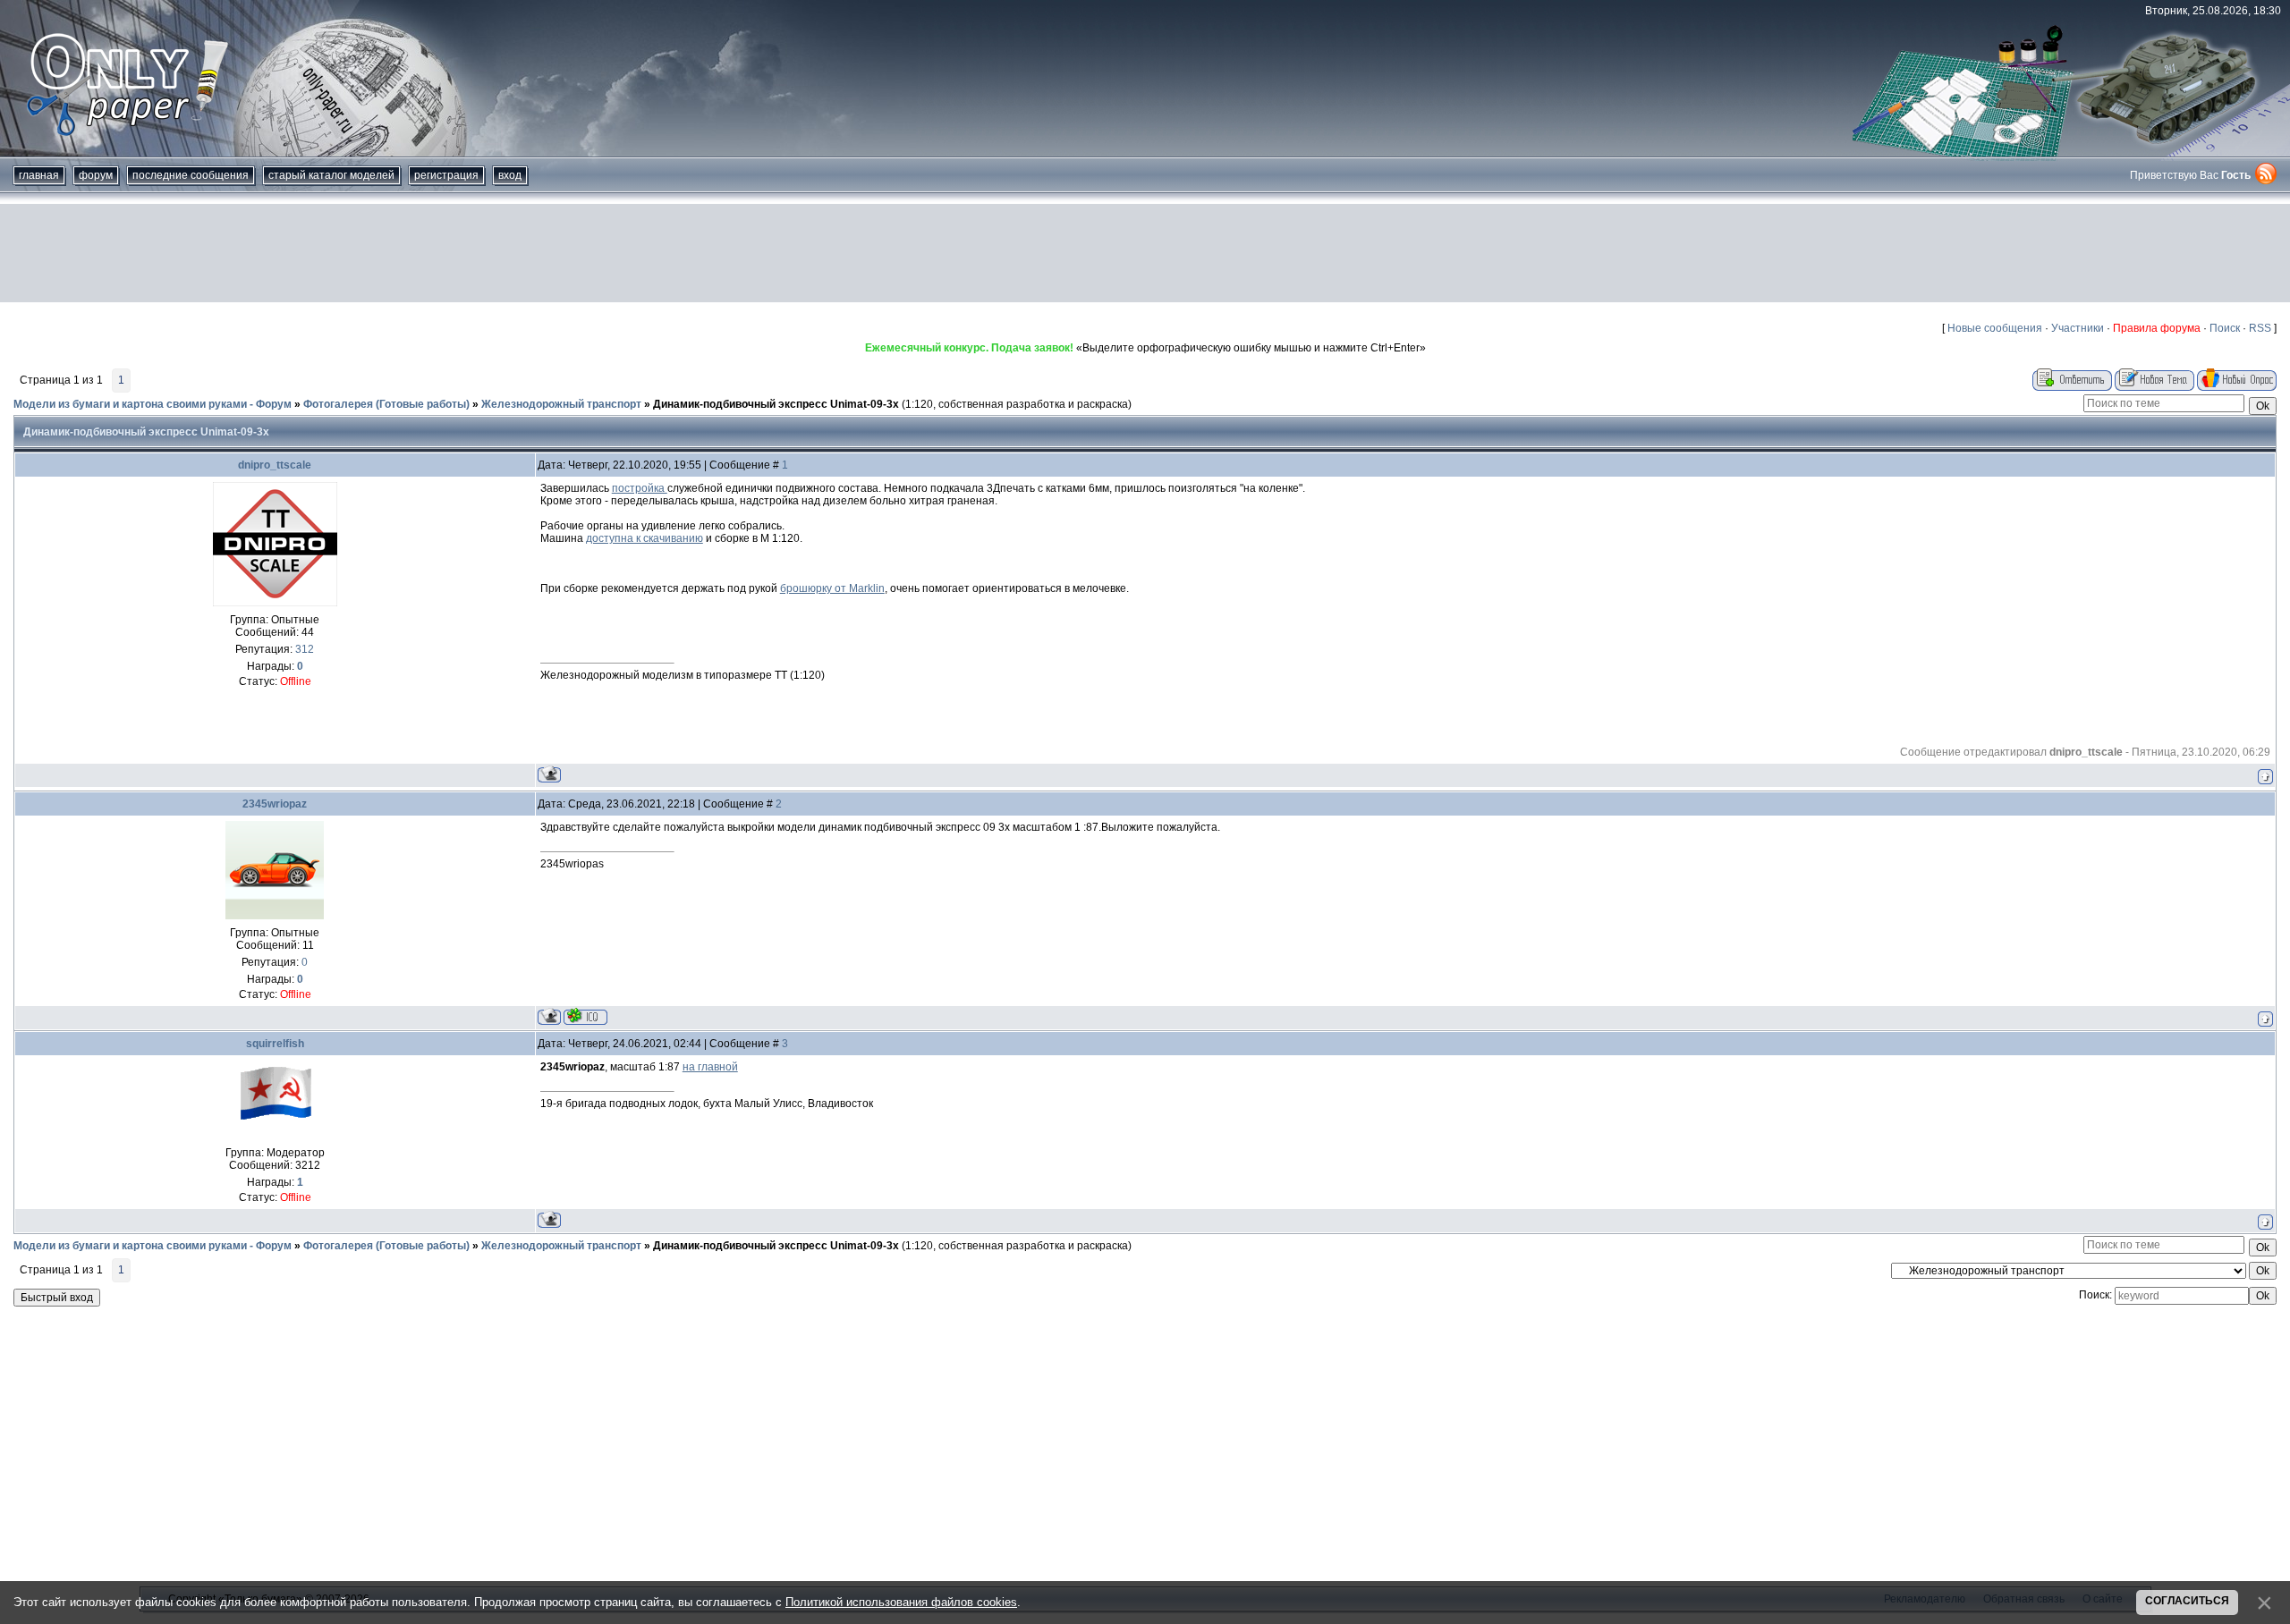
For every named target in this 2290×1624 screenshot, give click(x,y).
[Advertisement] (1145, 253)
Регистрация (446, 175)
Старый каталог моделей (331, 175)
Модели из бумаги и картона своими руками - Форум (153, 404)
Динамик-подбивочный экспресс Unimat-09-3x (776, 404)
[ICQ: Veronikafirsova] (585, 1016)
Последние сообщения (191, 175)
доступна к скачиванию (645, 538)
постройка (640, 488)
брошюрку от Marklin (832, 588)
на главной (710, 1067)
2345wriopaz (275, 804)
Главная (39, 175)
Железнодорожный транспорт (561, 404)
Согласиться (2187, 1601)
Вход (510, 175)
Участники (2078, 328)
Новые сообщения (1995, 328)
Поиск (2225, 328)
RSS (2260, 328)
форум (96, 175)
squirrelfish (275, 1044)
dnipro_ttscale (275, 465)
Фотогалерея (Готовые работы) (386, 404)
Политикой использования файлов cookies (901, 1602)
